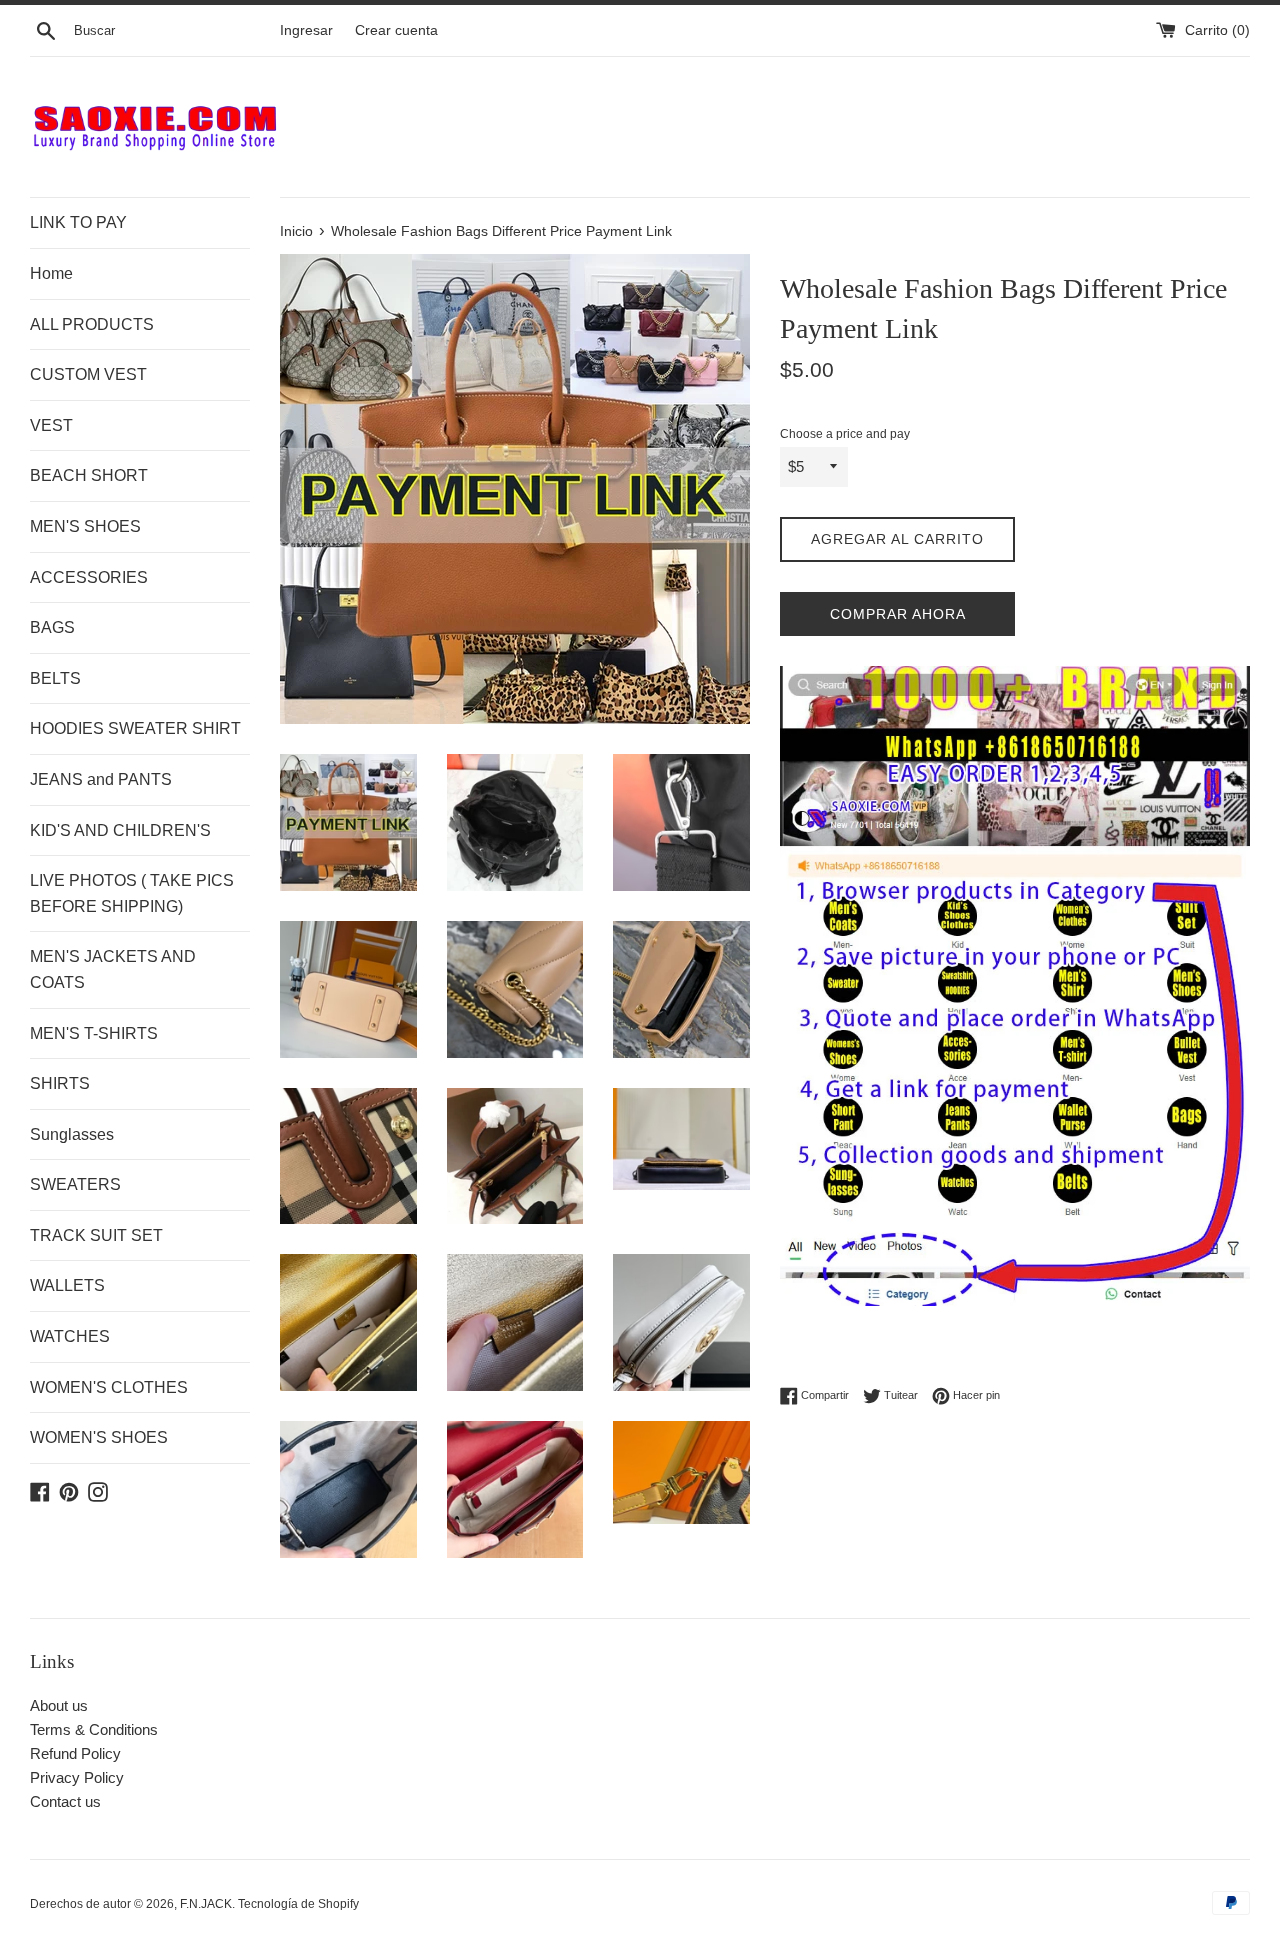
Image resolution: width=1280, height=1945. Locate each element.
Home (51, 273)
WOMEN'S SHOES (99, 1437)
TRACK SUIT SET (96, 1235)
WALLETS (67, 1285)
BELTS (55, 678)
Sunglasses (72, 1134)
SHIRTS (60, 1083)
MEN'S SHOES (85, 526)
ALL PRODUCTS (92, 324)
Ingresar (306, 30)
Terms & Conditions (94, 1729)
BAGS (52, 627)
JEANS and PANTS (101, 779)
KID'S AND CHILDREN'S (120, 830)
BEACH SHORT (89, 475)
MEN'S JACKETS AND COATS (113, 969)
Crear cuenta (396, 30)
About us (59, 1705)
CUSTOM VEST (88, 374)
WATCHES (70, 1336)
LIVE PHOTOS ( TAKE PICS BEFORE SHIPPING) (132, 893)
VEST (51, 425)
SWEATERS (75, 1184)
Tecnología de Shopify (298, 1904)
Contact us (65, 1801)
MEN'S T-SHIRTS (94, 1033)
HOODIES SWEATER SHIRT (135, 728)
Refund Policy (75, 1753)
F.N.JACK (206, 1904)
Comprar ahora (898, 614)
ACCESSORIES (89, 577)
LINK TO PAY (78, 222)
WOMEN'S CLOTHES (109, 1387)
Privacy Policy (77, 1777)
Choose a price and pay (845, 434)
